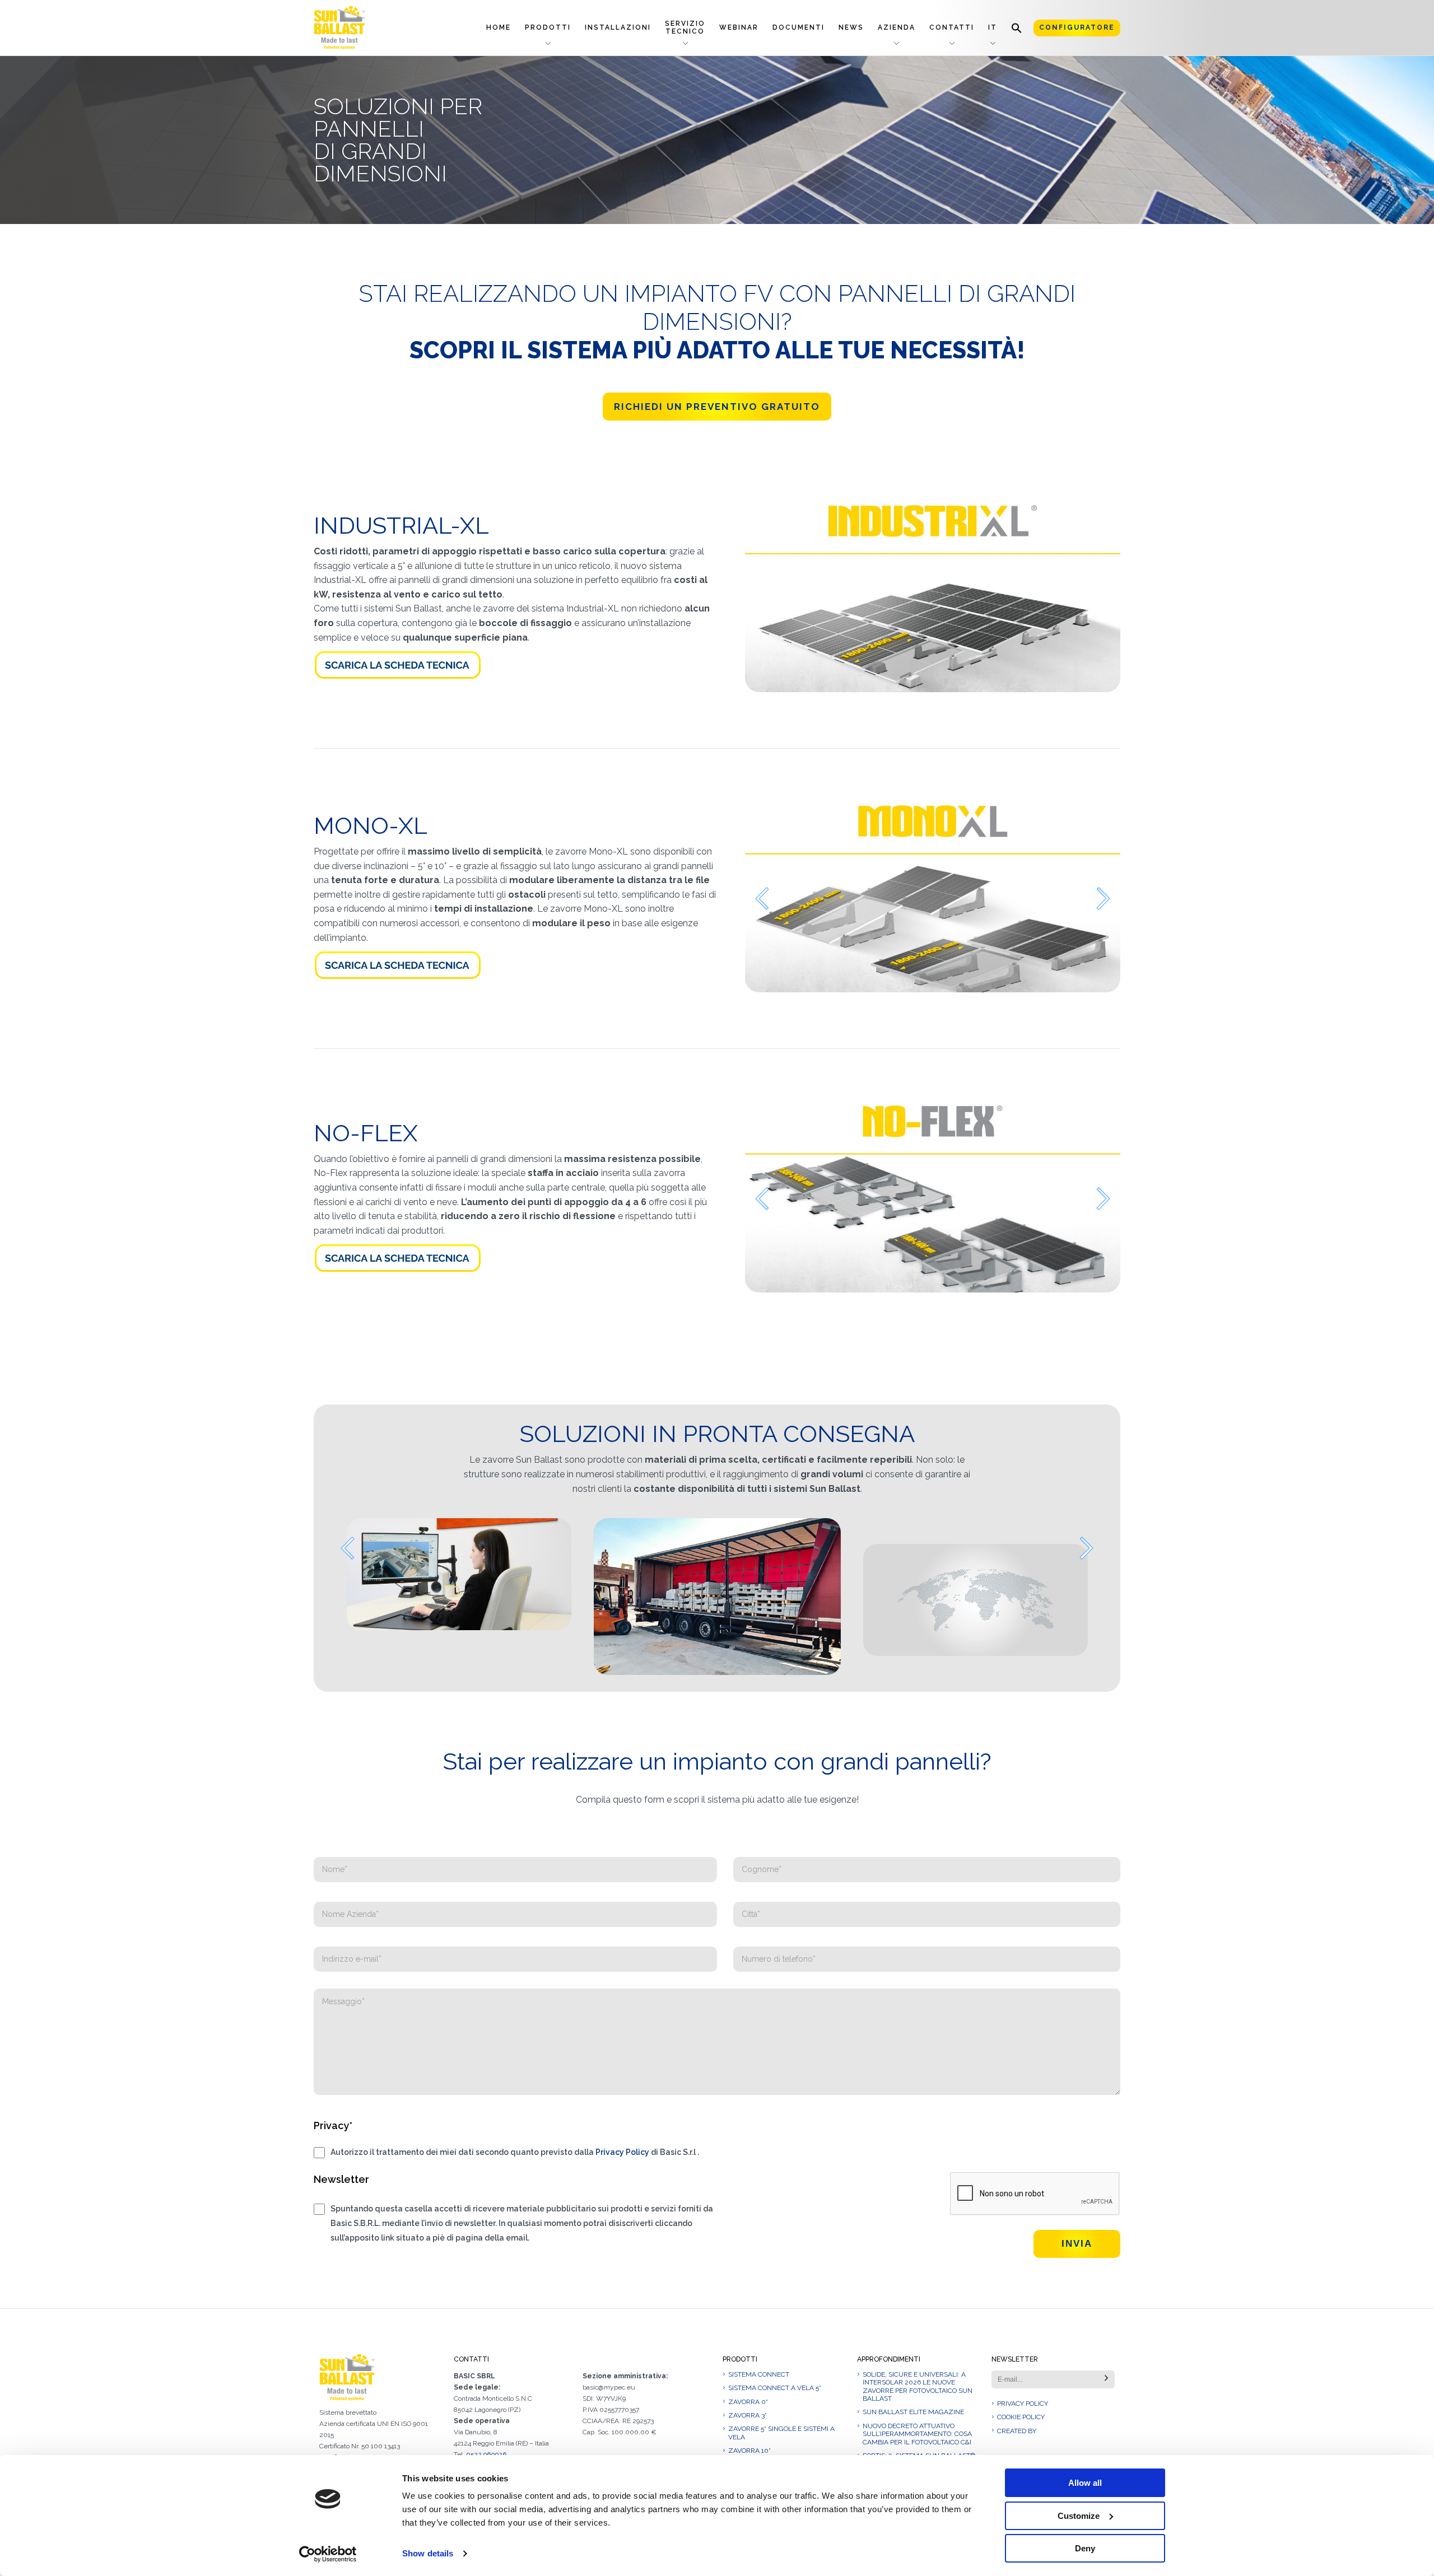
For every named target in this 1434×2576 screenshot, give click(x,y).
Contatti (952, 27)
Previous (762, 899)
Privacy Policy (622, 2178)
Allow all (1085, 2483)
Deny (1085, 2548)
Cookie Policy (1021, 2443)
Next (1104, 899)
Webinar (739, 27)
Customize (1079, 2516)
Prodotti (548, 27)
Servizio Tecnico (685, 27)
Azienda (897, 27)
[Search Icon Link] (1017, 28)
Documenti (799, 27)
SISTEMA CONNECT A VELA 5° (775, 2414)
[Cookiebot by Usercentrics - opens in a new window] (328, 2554)
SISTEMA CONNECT (759, 2400)
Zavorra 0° (748, 2428)
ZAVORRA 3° (748, 2441)
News (851, 27)
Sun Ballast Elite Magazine (913, 2438)
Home (499, 27)
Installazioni (618, 27)
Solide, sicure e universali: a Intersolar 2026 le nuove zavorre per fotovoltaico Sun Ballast (918, 2412)
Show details (428, 2553)
